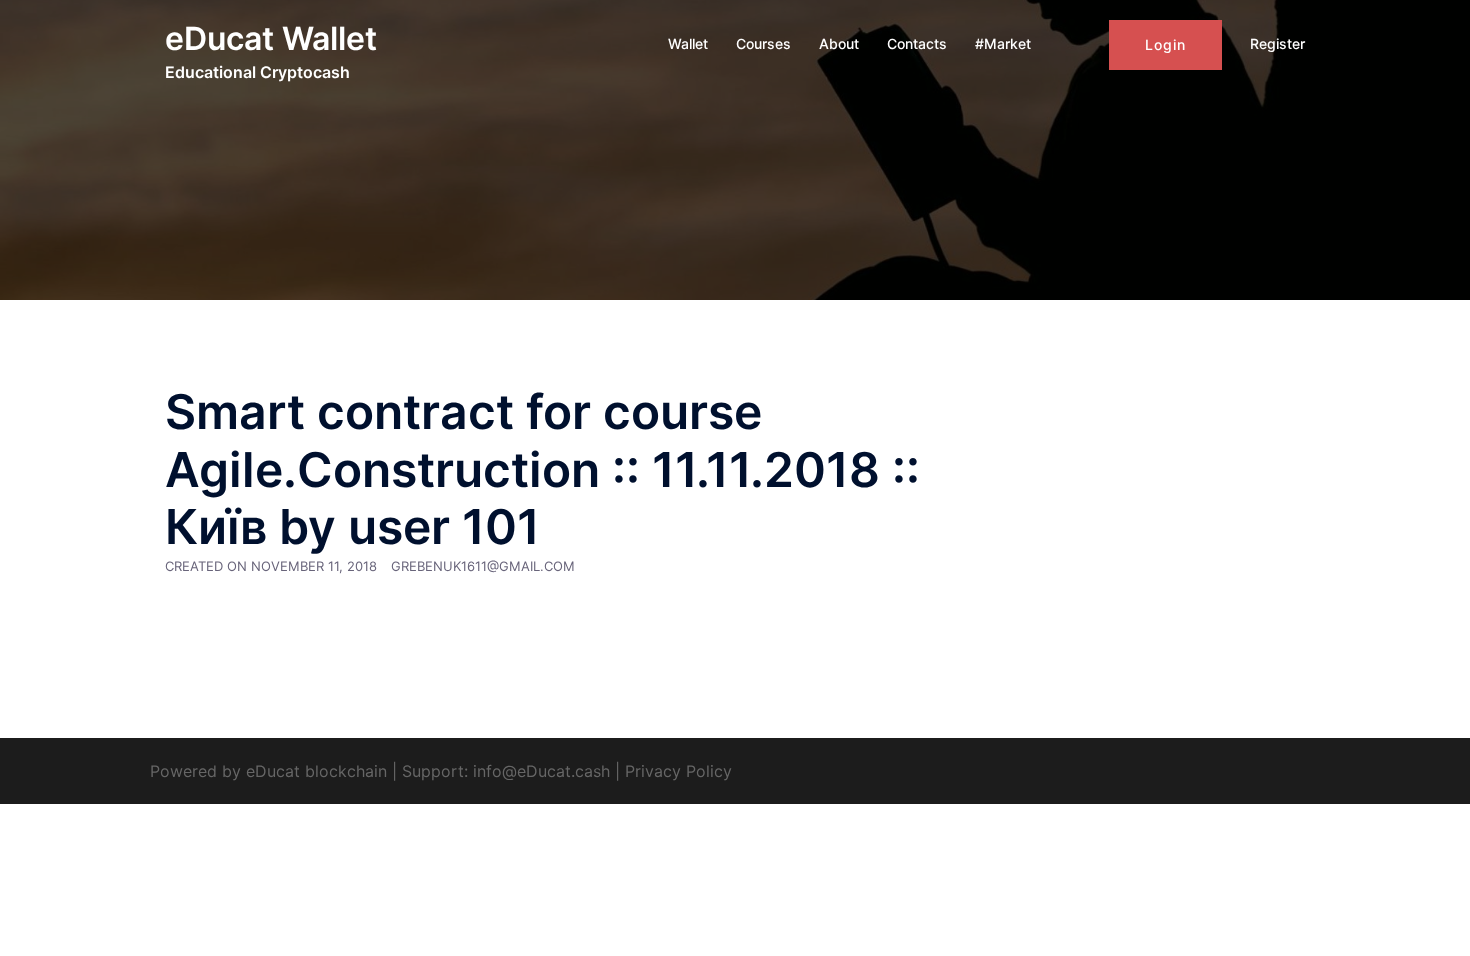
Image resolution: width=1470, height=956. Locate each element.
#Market (1003, 43)
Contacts (917, 43)
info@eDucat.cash (541, 771)
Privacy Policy (678, 771)
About (839, 43)
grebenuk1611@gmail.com (483, 566)
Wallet (688, 43)
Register (1277, 43)
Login (1165, 44)
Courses (763, 43)
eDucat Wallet (271, 38)
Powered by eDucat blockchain (268, 771)
